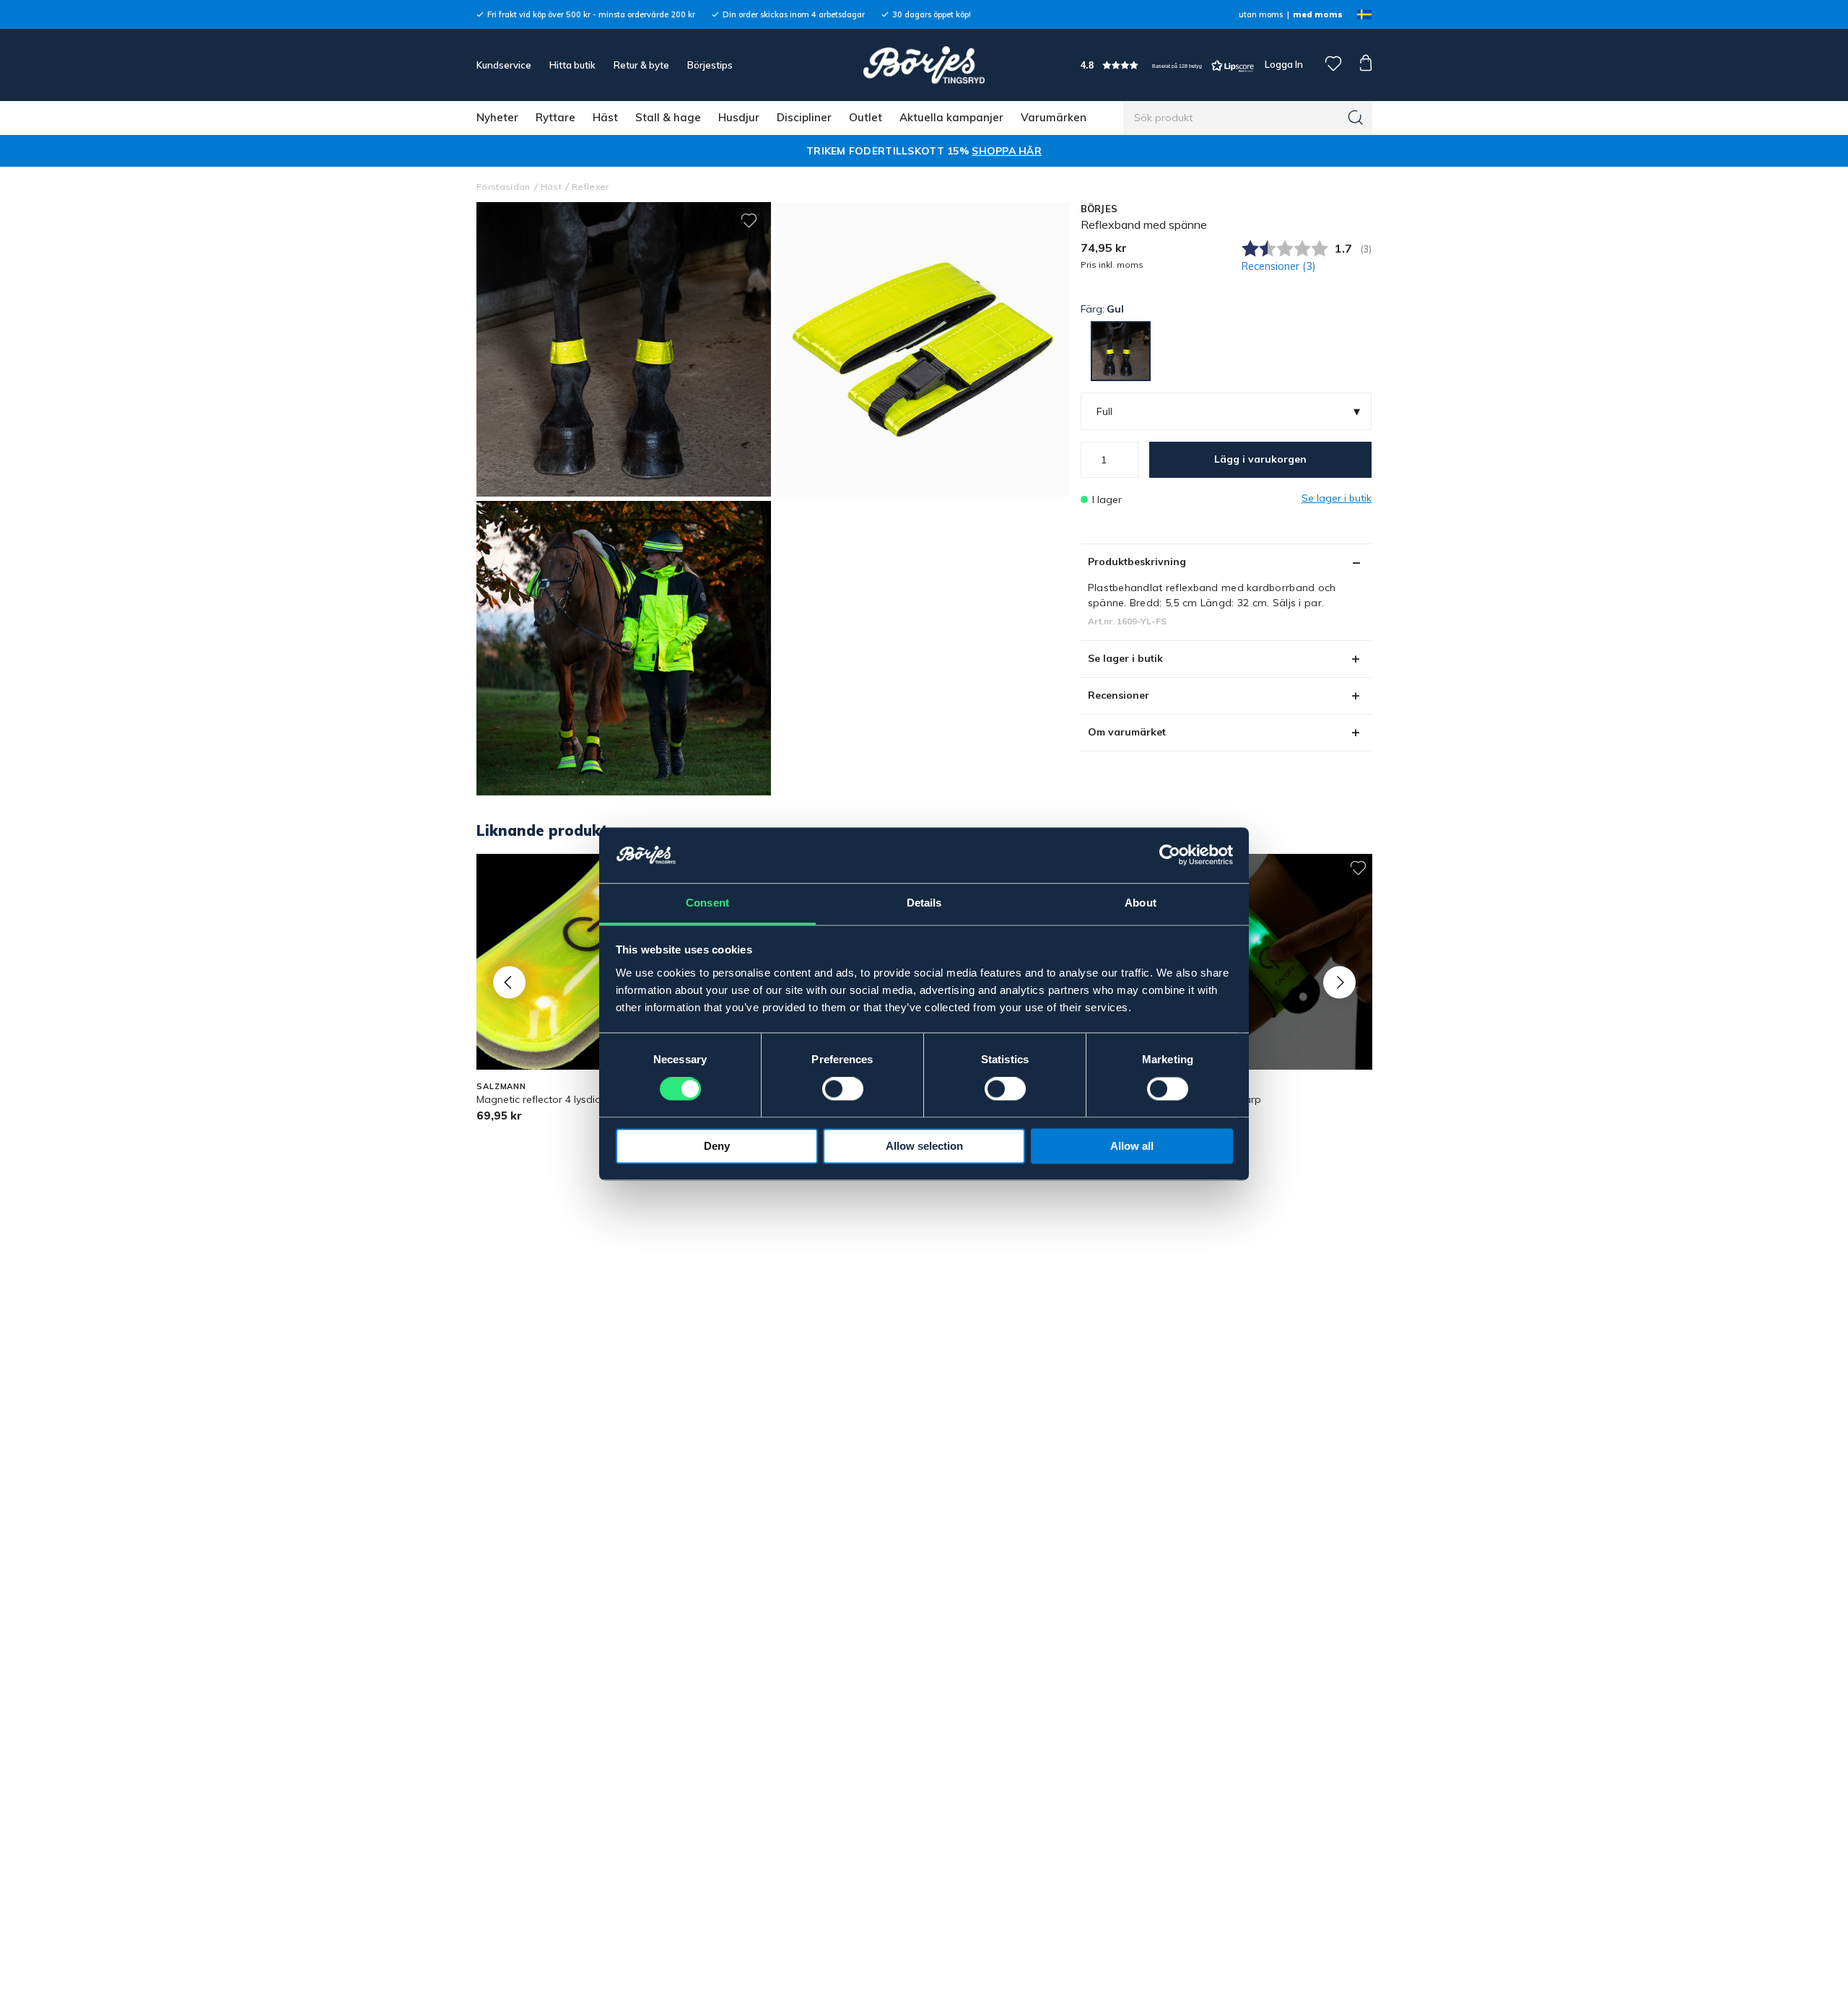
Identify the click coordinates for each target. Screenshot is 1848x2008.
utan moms (1261, 14)
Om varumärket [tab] (1127, 732)
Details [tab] (924, 903)
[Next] (1339, 982)
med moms (1318, 14)
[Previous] (509, 982)
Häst (605, 117)
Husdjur (739, 117)
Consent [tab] (707, 903)
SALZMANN (501, 1086)
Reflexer (590, 187)
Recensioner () (1279, 266)
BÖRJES (1099, 209)
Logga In (1283, 64)
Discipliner (804, 117)
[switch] (843, 1089)
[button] (1167, 65)
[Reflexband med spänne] (923, 349)
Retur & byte (641, 65)
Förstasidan (504, 187)
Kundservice (504, 65)
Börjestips (710, 65)
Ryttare (555, 117)
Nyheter (497, 117)
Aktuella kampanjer (951, 117)
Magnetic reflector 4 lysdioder (547, 1099)
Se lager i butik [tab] (1125, 658)
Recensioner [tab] (1119, 695)
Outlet (866, 117)
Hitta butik (572, 65)
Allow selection (924, 1146)
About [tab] (1141, 903)
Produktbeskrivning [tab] (1137, 562)
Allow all (1132, 1146)
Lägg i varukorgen (1260, 459)
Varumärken (1054, 117)
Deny (717, 1146)
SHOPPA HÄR (1007, 151)
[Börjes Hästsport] (924, 65)
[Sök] (1356, 118)
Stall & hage (668, 117)
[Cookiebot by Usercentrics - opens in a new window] (1170, 855)
